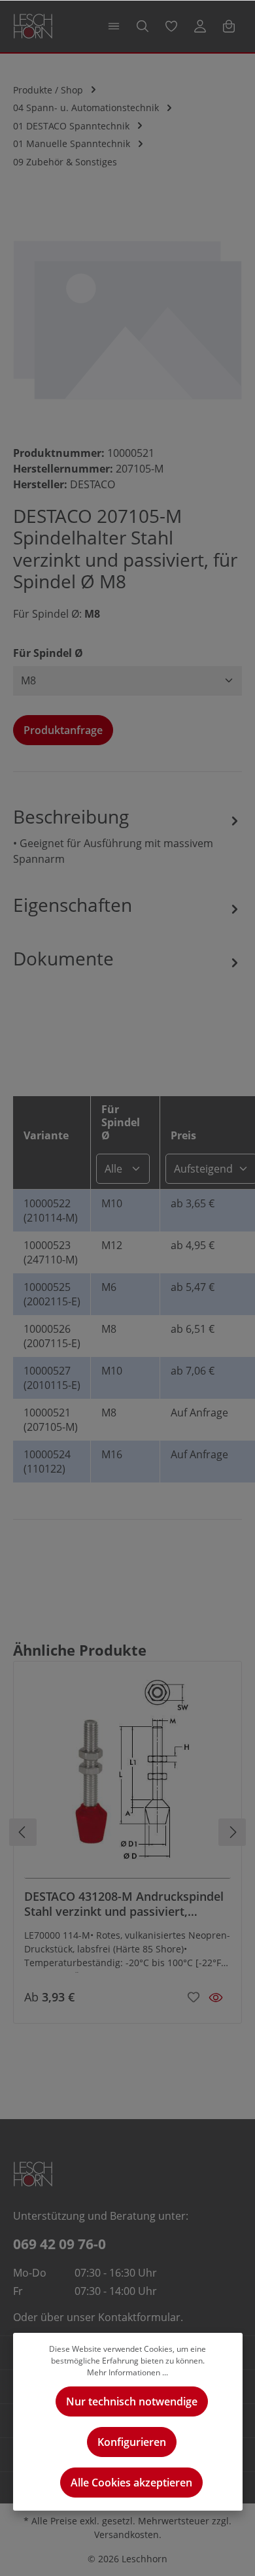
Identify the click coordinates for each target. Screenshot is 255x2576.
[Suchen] (143, 26)
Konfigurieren (132, 2442)
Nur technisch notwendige (132, 2401)
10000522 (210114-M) (51, 1211)
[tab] (127, 835)
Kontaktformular (139, 2317)
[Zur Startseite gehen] (33, 26)
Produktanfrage (63, 730)
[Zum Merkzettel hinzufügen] (194, 1996)
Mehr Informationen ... (127, 2372)
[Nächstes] (232, 1832)
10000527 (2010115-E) (52, 1378)
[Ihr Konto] (200, 26)
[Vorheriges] (23, 1832)
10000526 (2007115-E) (52, 1336)
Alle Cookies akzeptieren (131, 2483)
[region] (127, 318)
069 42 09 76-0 (59, 2244)
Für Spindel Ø (48, 653)
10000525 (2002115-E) (52, 1294)
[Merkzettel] (171, 26)
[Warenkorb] (229, 26)
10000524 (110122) (47, 1462)
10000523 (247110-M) (51, 1252)
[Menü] (114, 26)
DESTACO (93, 484)
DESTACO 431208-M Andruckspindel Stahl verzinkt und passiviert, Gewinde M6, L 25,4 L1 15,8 (124, 1904)
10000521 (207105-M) (51, 1420)
